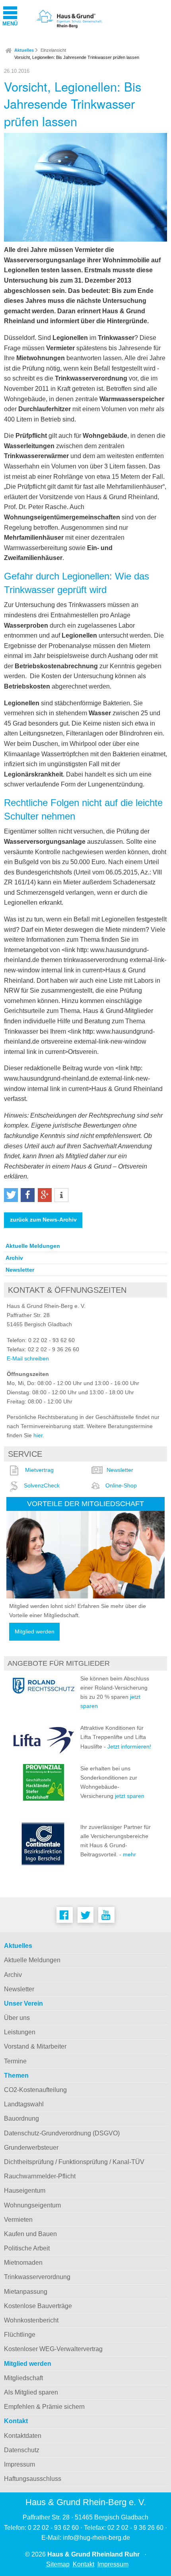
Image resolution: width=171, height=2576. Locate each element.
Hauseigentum (25, 2191)
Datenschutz (22, 2450)
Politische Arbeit (27, 2248)
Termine (15, 2061)
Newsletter (20, 1270)
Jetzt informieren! (129, 1747)
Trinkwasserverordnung (37, 2277)
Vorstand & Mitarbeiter (35, 2046)
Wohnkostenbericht (31, 2320)
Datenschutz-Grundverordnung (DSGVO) (62, 2133)
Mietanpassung (26, 2292)
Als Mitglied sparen (31, 2392)
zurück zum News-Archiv (43, 1220)
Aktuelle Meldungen (33, 1246)
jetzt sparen (130, 1796)
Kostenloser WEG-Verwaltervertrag (53, 2349)
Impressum (19, 2464)
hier (38, 1435)
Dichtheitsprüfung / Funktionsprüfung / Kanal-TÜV (74, 2162)
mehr (129, 1854)
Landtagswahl (24, 2104)
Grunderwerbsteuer (31, 2148)
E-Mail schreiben (28, 1358)
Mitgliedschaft (23, 2378)
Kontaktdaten (23, 2436)
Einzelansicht (53, 50)
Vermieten (18, 2220)
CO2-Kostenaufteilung (35, 2090)
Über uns (17, 2018)
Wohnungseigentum (32, 2205)
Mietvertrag (39, 1470)
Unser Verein (23, 2003)
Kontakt (16, 2421)
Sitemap (58, 2564)
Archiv (14, 1258)
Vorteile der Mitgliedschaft (85, 1504)
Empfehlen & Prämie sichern (44, 2407)
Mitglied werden (35, 1632)
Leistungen (20, 2032)
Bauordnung (21, 2118)
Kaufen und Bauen (30, 2234)
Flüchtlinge (20, 2335)
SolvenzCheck (42, 1485)
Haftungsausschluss (33, 2479)
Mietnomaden (23, 2263)
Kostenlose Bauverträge (38, 2306)
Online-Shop (121, 1485)
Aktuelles (24, 50)
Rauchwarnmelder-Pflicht (40, 2176)
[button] (11, 1195)
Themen (16, 2075)
